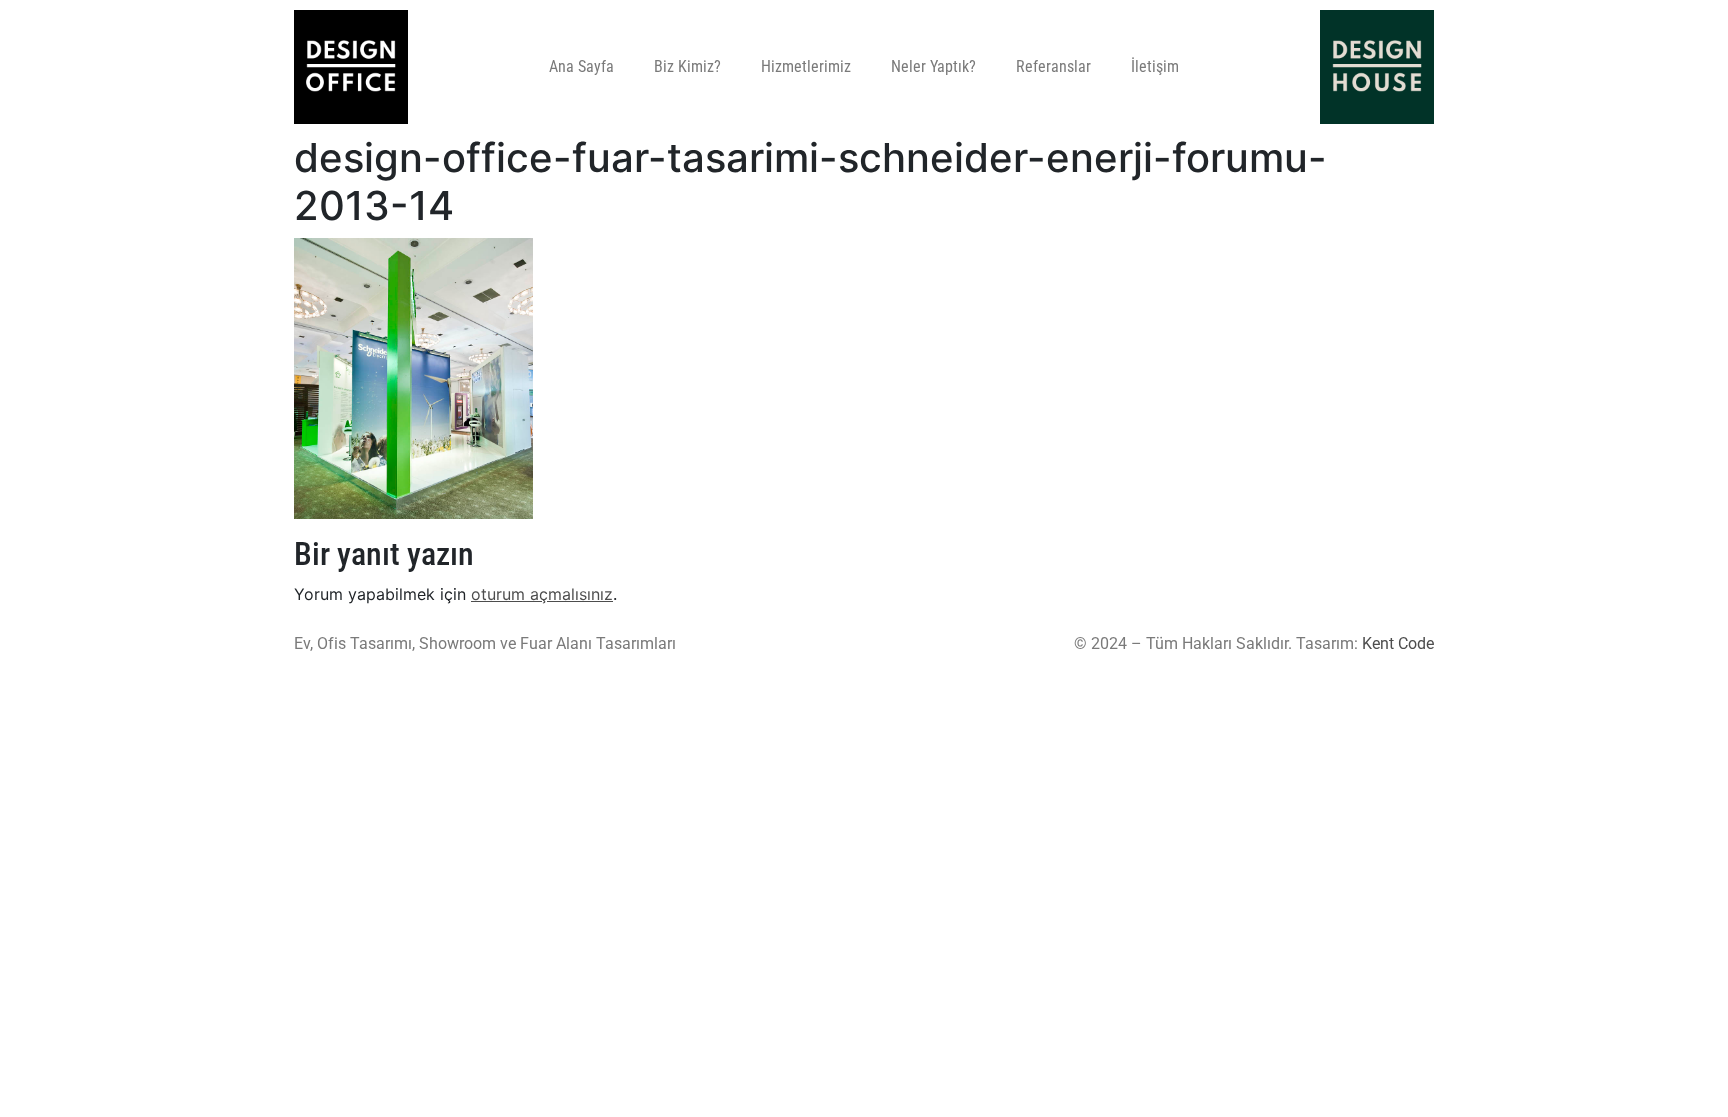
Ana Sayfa (581, 66)
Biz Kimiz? (687, 66)
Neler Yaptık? (933, 66)
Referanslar (1053, 66)
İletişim (1155, 66)
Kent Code (1398, 643)
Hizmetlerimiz (806, 66)
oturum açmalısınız (542, 594)
